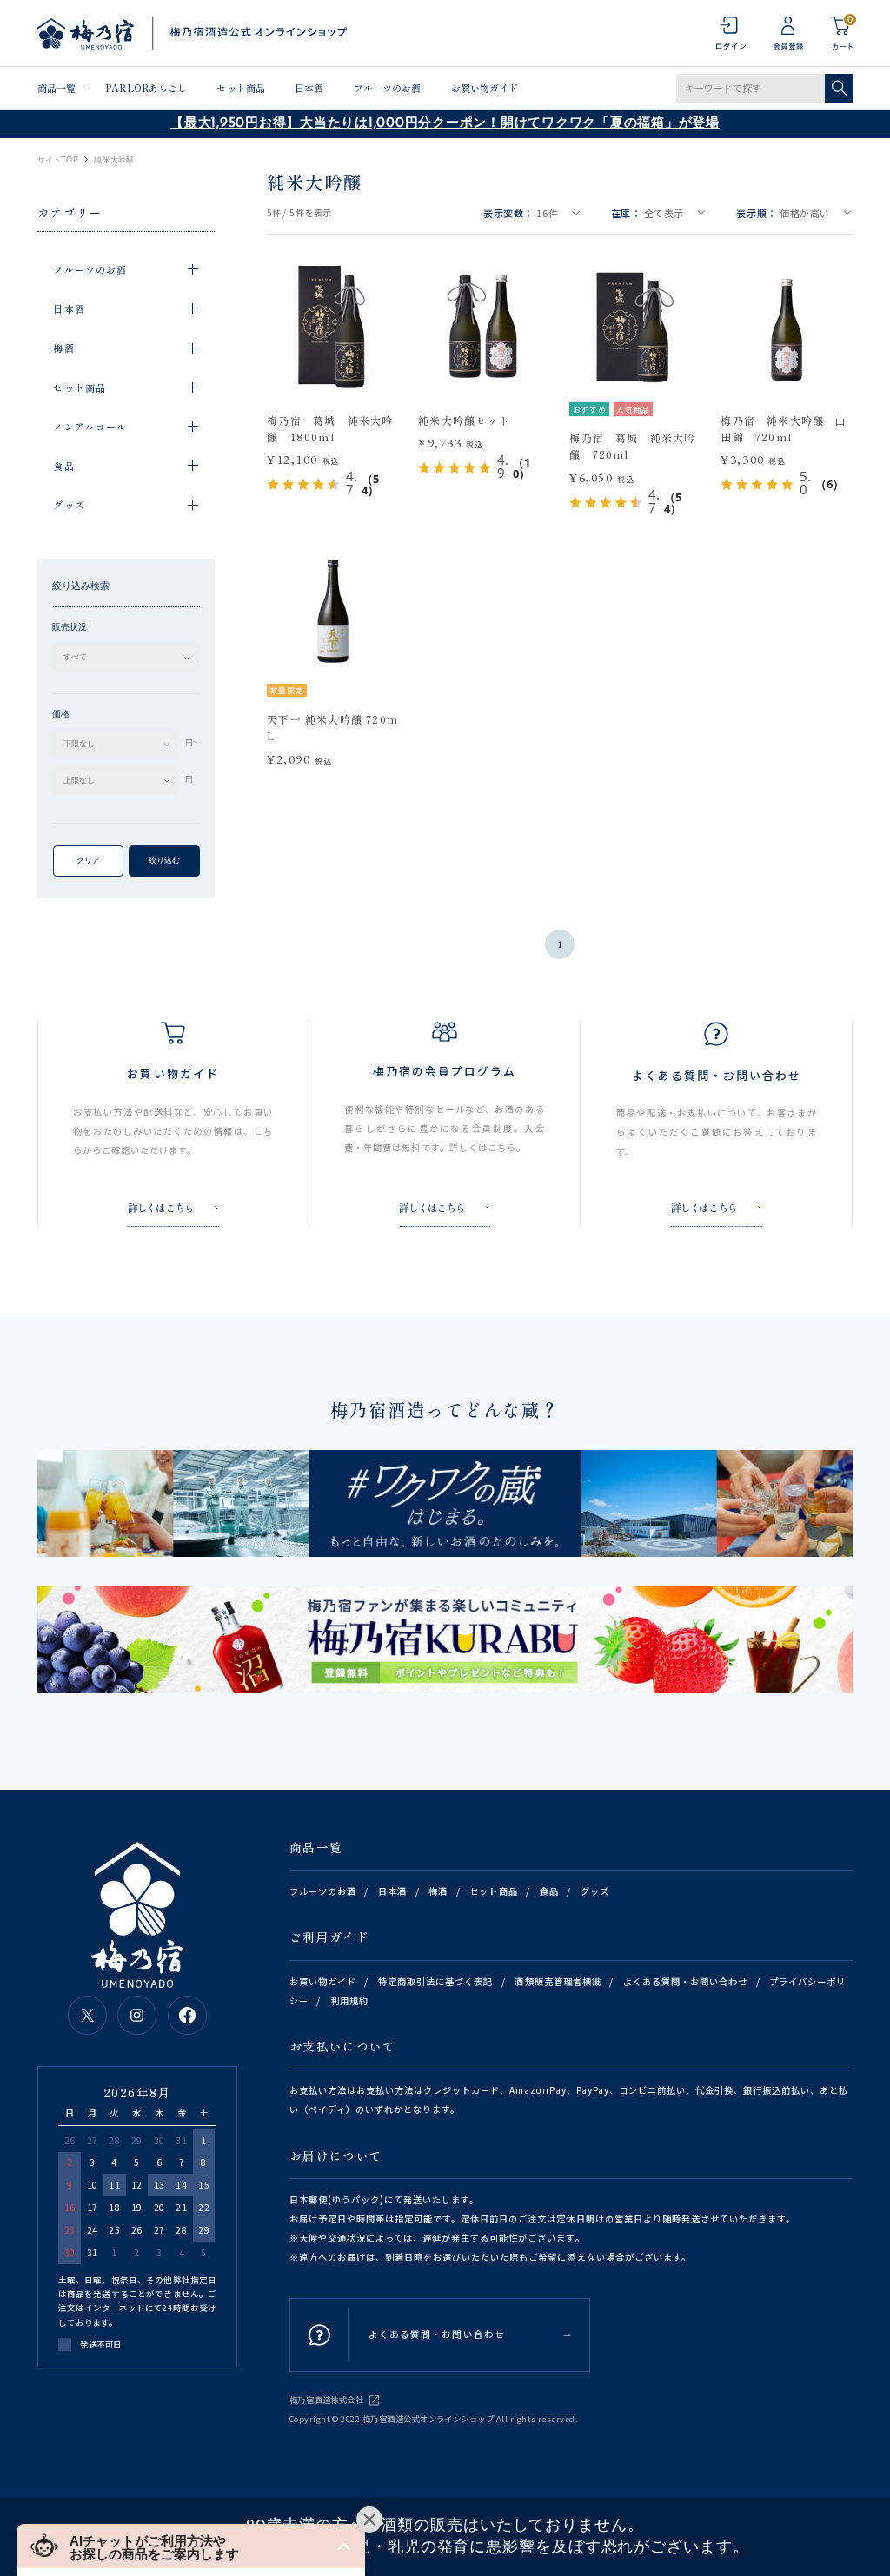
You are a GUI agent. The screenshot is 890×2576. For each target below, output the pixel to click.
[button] (191, 2546)
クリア (88, 860)
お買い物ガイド (485, 88)
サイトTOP (58, 160)
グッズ (595, 1891)
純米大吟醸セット (464, 420)
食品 (549, 1891)
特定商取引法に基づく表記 (435, 1981)
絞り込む (164, 860)
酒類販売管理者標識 (558, 1981)
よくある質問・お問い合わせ (685, 1981)
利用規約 (349, 2000)
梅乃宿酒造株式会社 (326, 2400)
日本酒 (309, 88)
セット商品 (241, 88)
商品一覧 (56, 88)
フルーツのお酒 (388, 88)
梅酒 (438, 1891)
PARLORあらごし (146, 88)
